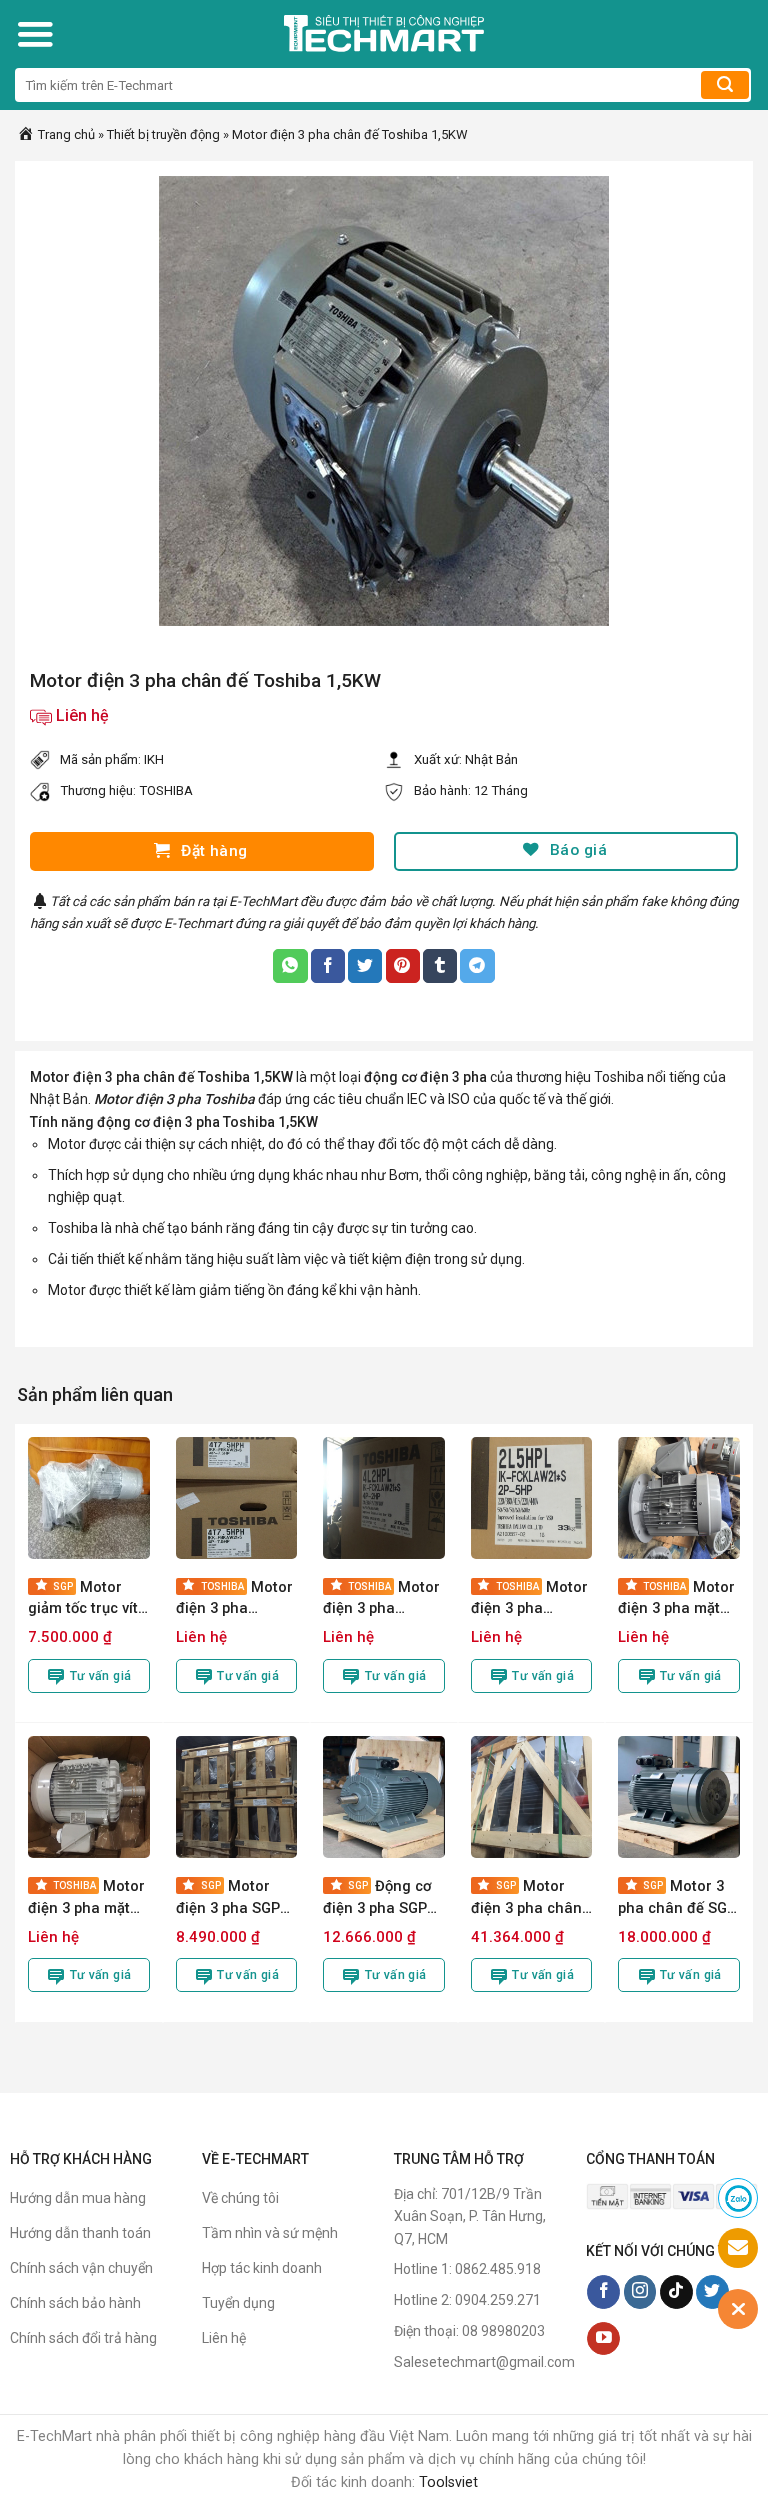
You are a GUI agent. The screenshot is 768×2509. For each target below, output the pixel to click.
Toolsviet (448, 2482)
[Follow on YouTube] (603, 2339)
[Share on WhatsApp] (290, 966)
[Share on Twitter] (365, 966)
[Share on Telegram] (477, 966)
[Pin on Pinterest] (403, 966)
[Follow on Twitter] (712, 2292)
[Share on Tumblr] (440, 966)
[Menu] (35, 34)
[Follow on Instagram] (640, 2292)
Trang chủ (65, 134)
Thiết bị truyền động (163, 134)
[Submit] (725, 85)
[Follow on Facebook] (603, 2292)
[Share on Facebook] (328, 966)
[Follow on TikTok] (676, 2292)
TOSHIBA (166, 790)
